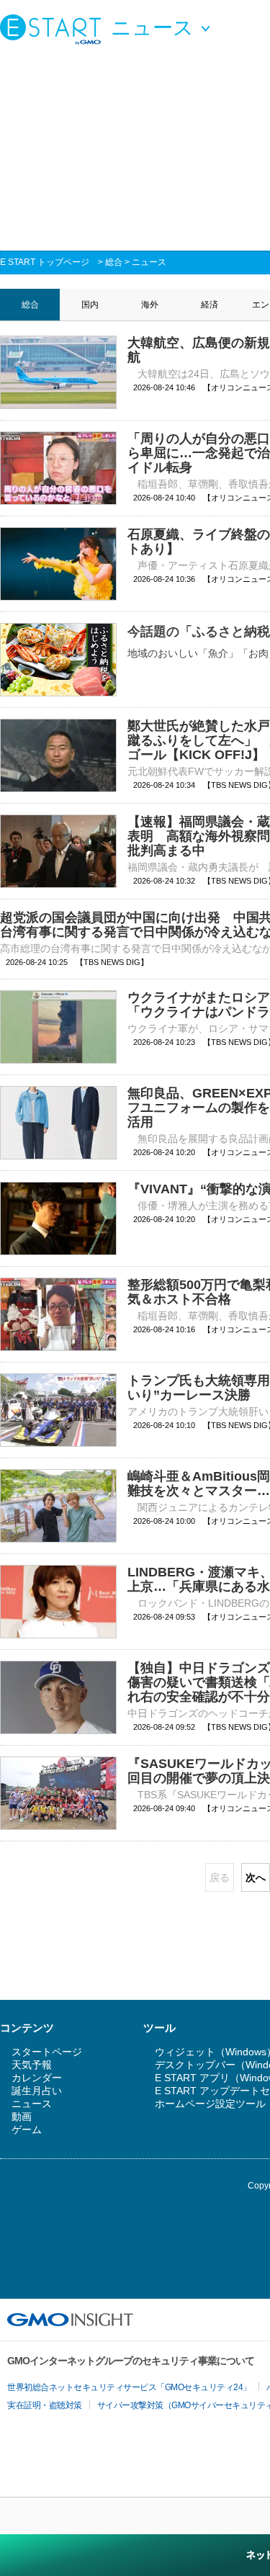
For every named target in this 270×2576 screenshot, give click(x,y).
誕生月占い (37, 2091)
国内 (90, 305)
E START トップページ (45, 262)
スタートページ (47, 2052)
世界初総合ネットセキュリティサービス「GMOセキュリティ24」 (129, 2387)
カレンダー (37, 2078)
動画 (22, 2117)
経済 (210, 305)
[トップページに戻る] (54, 29)
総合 (114, 262)
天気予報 (32, 2065)
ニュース (149, 262)
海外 (150, 305)
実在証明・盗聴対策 (45, 2405)
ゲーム (27, 2130)
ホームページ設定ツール (210, 2104)
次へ (256, 1877)
